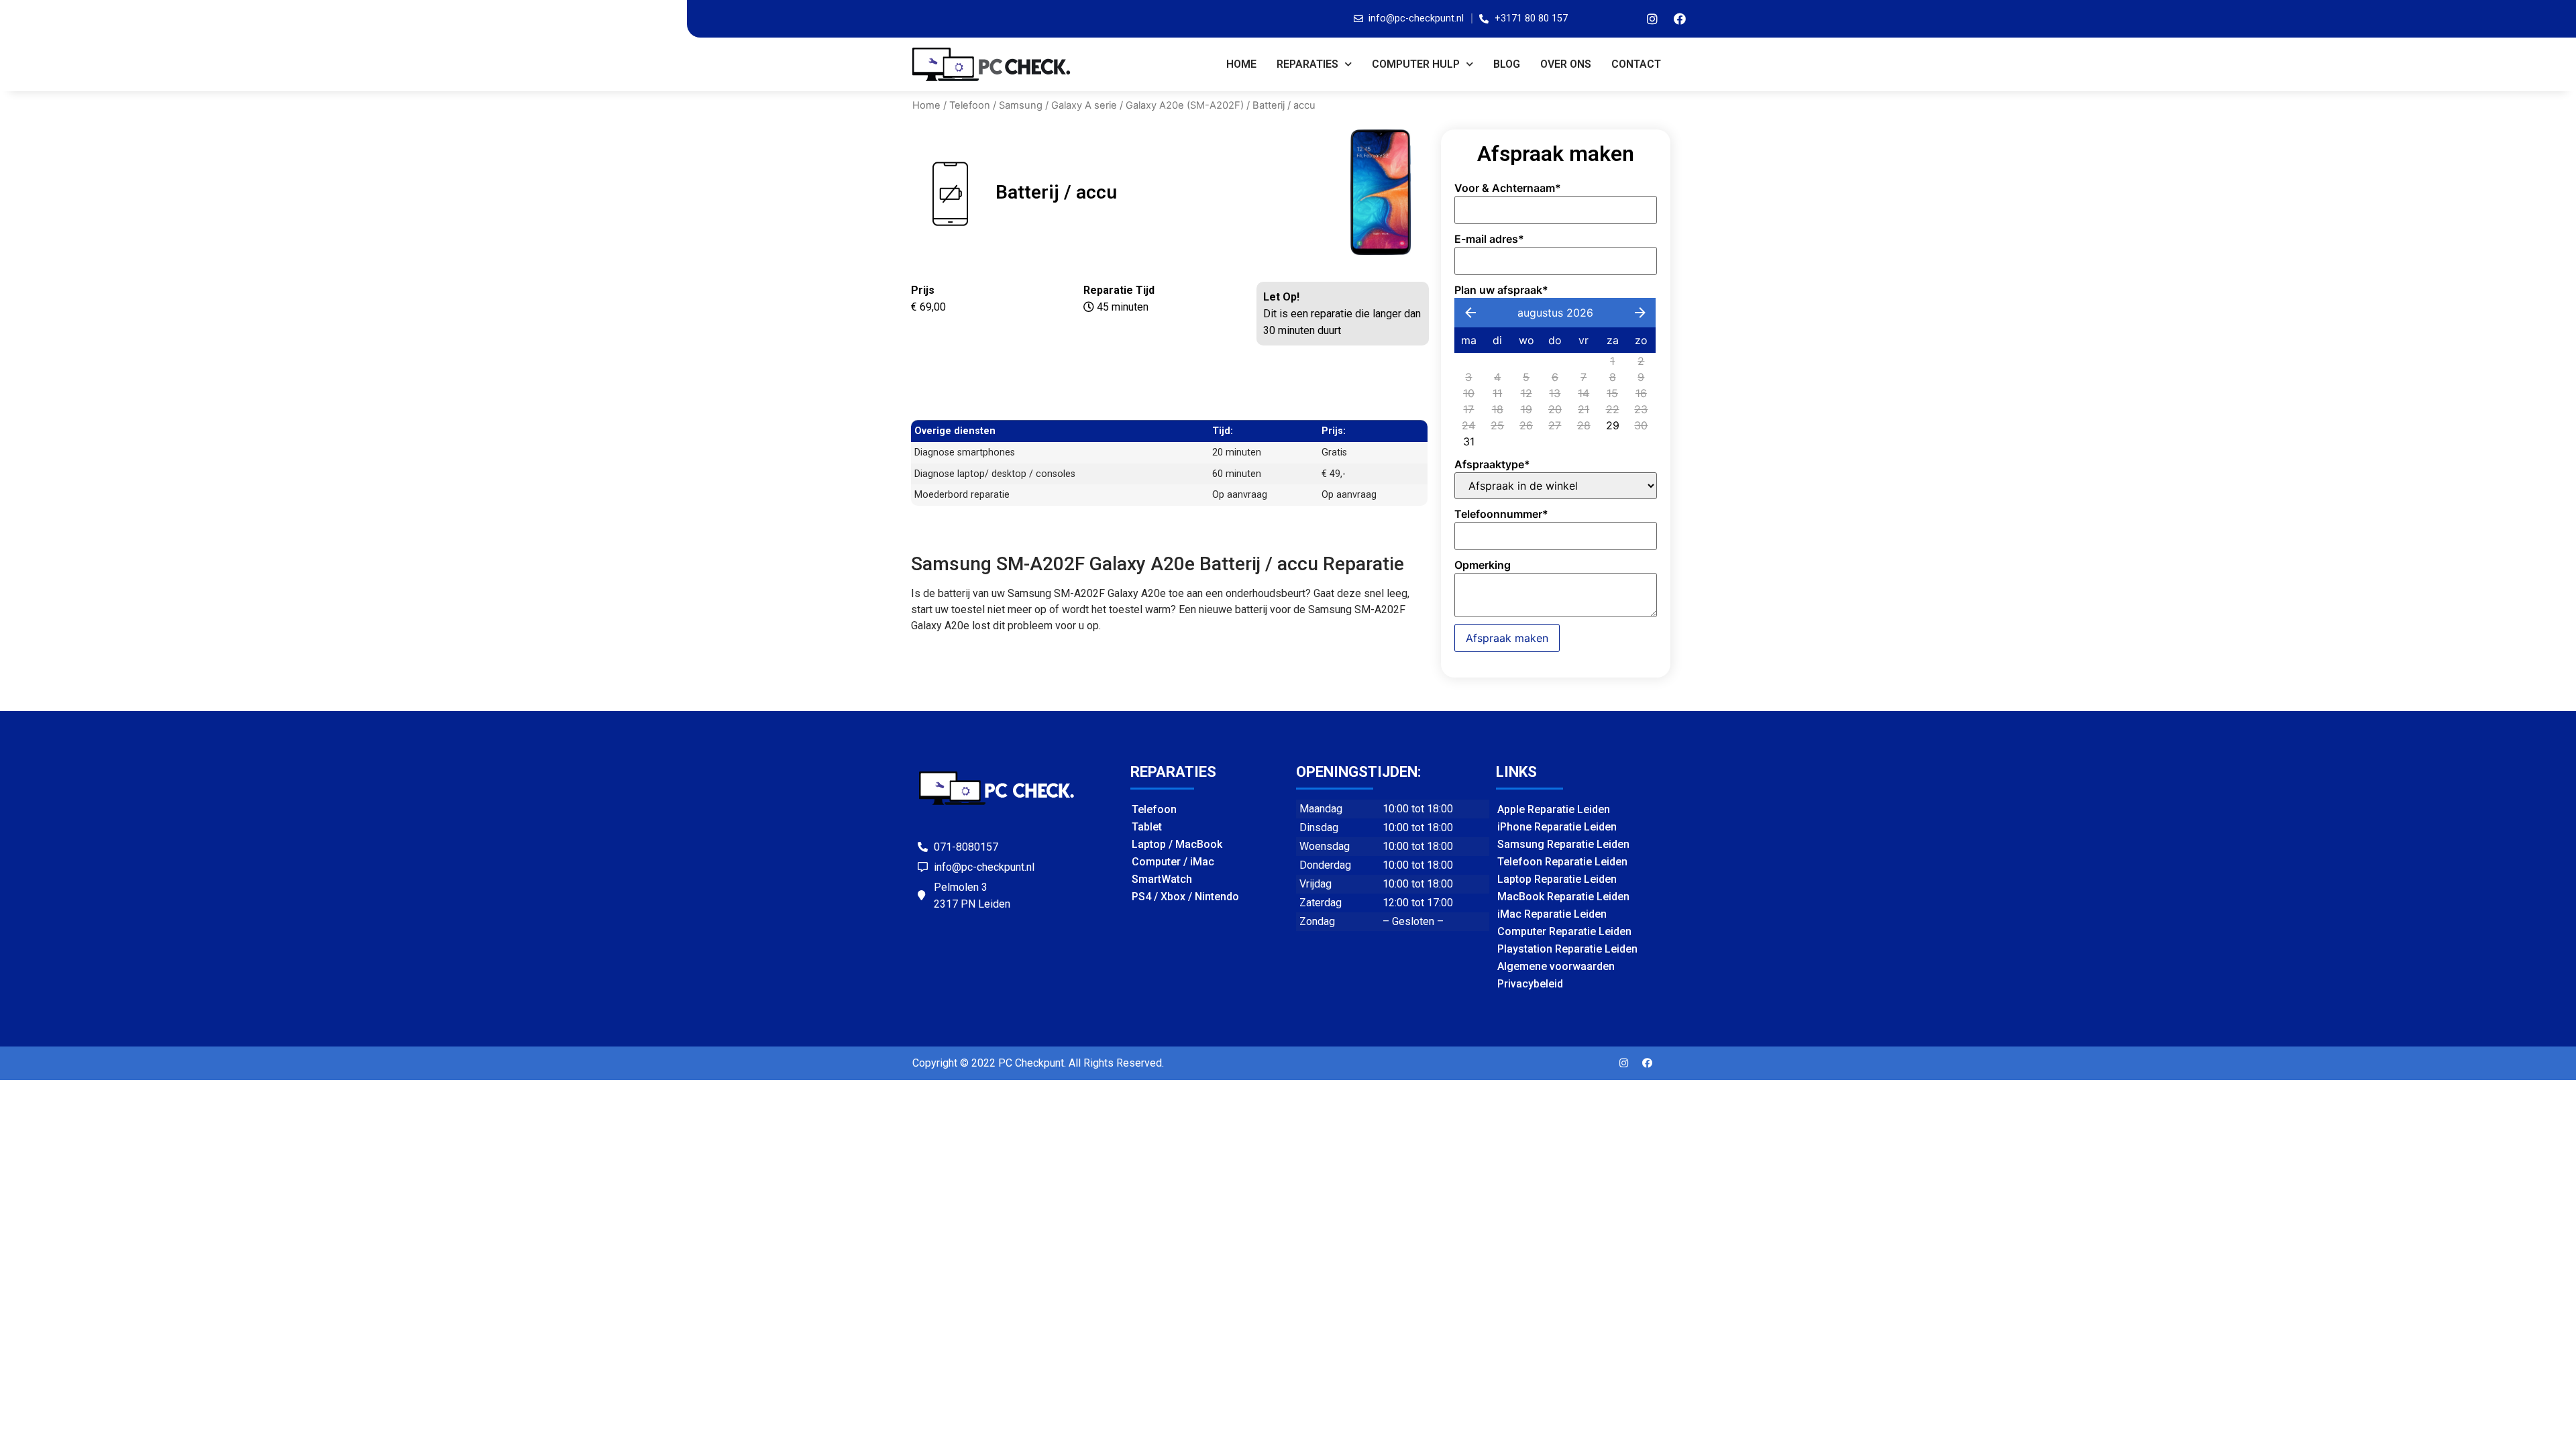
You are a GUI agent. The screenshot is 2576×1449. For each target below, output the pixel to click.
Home (1241, 64)
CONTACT (1636, 64)
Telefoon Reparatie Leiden (1562, 862)
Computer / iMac (1173, 862)
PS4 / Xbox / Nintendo (1185, 897)
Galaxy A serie (1084, 105)
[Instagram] (1652, 19)
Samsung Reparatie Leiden (1563, 844)
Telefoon (970, 105)
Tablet (1147, 827)
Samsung (1021, 105)
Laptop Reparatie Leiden (1557, 879)
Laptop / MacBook (1177, 844)
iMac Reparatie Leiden (1552, 914)
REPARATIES (1307, 64)
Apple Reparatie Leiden (1554, 809)
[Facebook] (1680, 19)
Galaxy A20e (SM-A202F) (1185, 105)
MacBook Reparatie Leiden (1563, 897)
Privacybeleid (1530, 984)
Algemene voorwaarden (1556, 966)
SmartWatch (1162, 879)
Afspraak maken (1507, 638)
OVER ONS (1566, 64)
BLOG (1507, 64)
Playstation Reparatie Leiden (1567, 949)
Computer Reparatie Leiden (1564, 931)
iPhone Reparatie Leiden (1557, 827)
